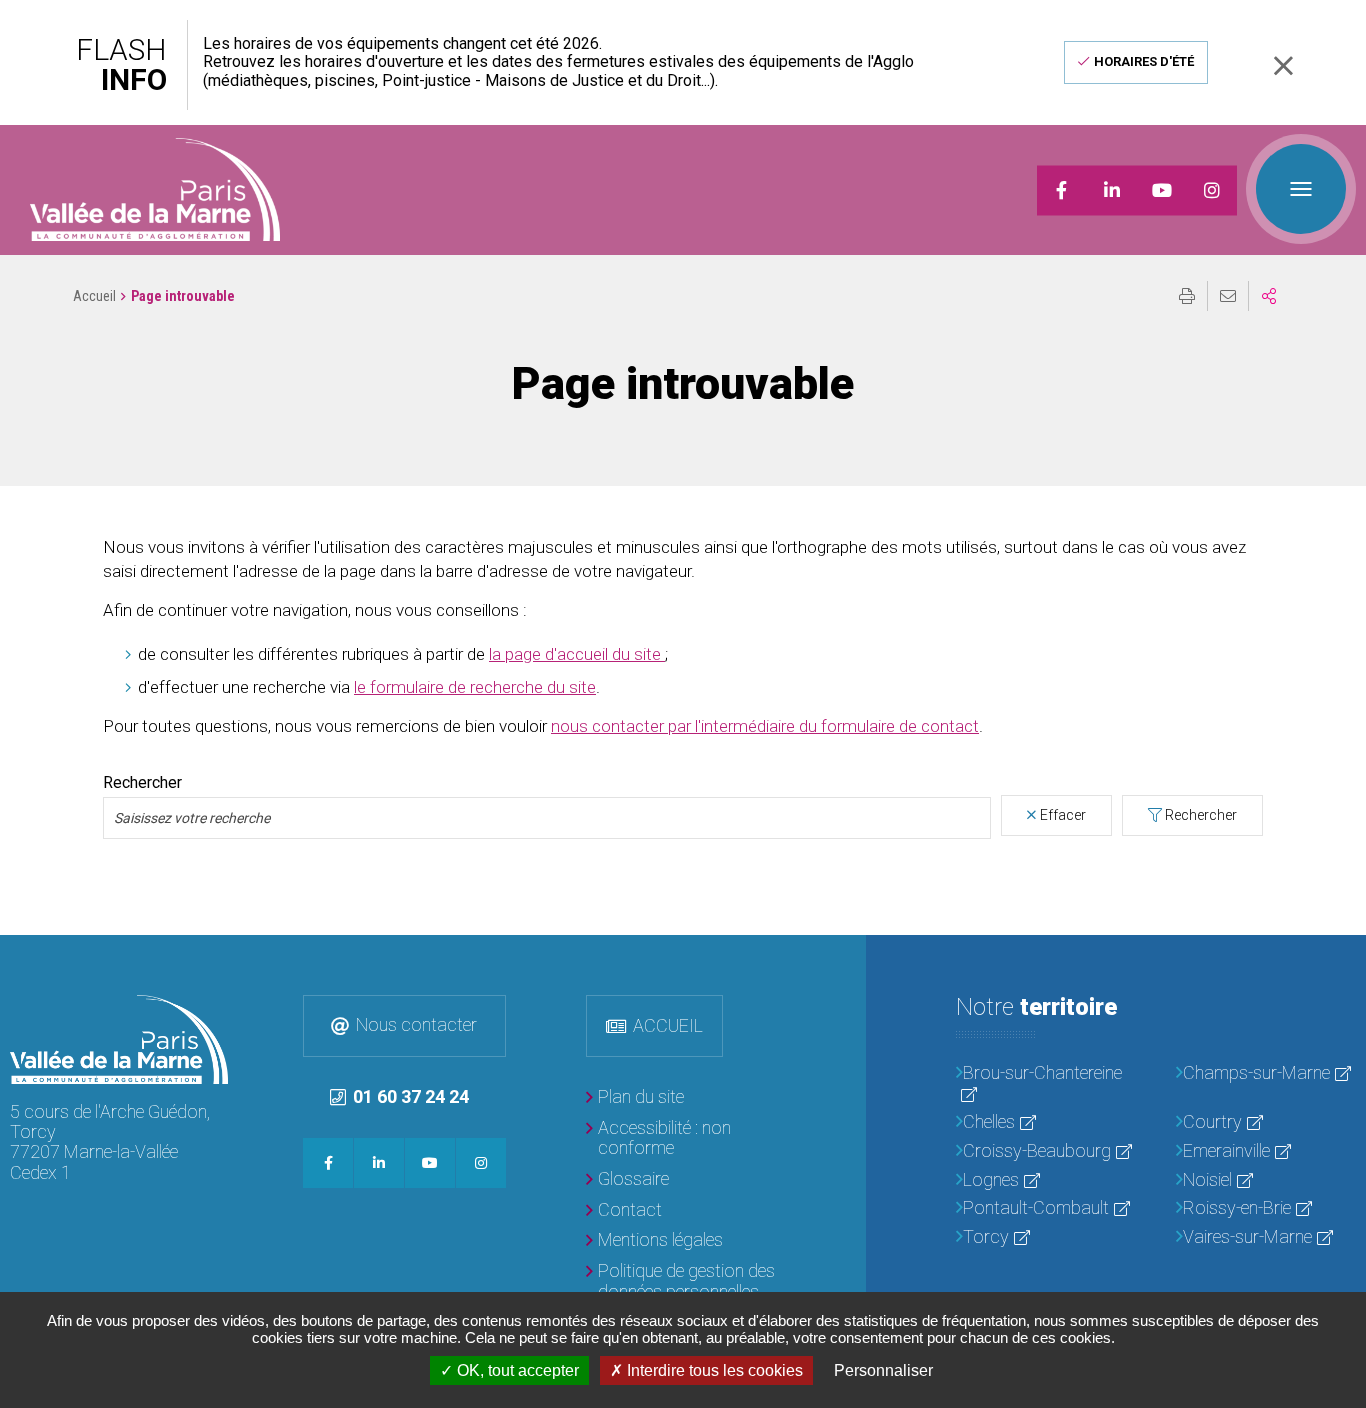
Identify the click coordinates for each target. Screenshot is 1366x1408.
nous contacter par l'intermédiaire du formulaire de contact (765, 726)
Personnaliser (883, 1370)
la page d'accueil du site (577, 654)
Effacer (1063, 815)
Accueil (94, 296)
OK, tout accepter (516, 1370)
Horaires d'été (1144, 61)
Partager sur (1269, 296)
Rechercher (142, 783)
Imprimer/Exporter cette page (1187, 296)
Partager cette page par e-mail (1228, 296)
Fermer (1283, 65)
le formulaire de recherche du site (475, 687)
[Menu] (1301, 189)
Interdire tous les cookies (713, 1370)
